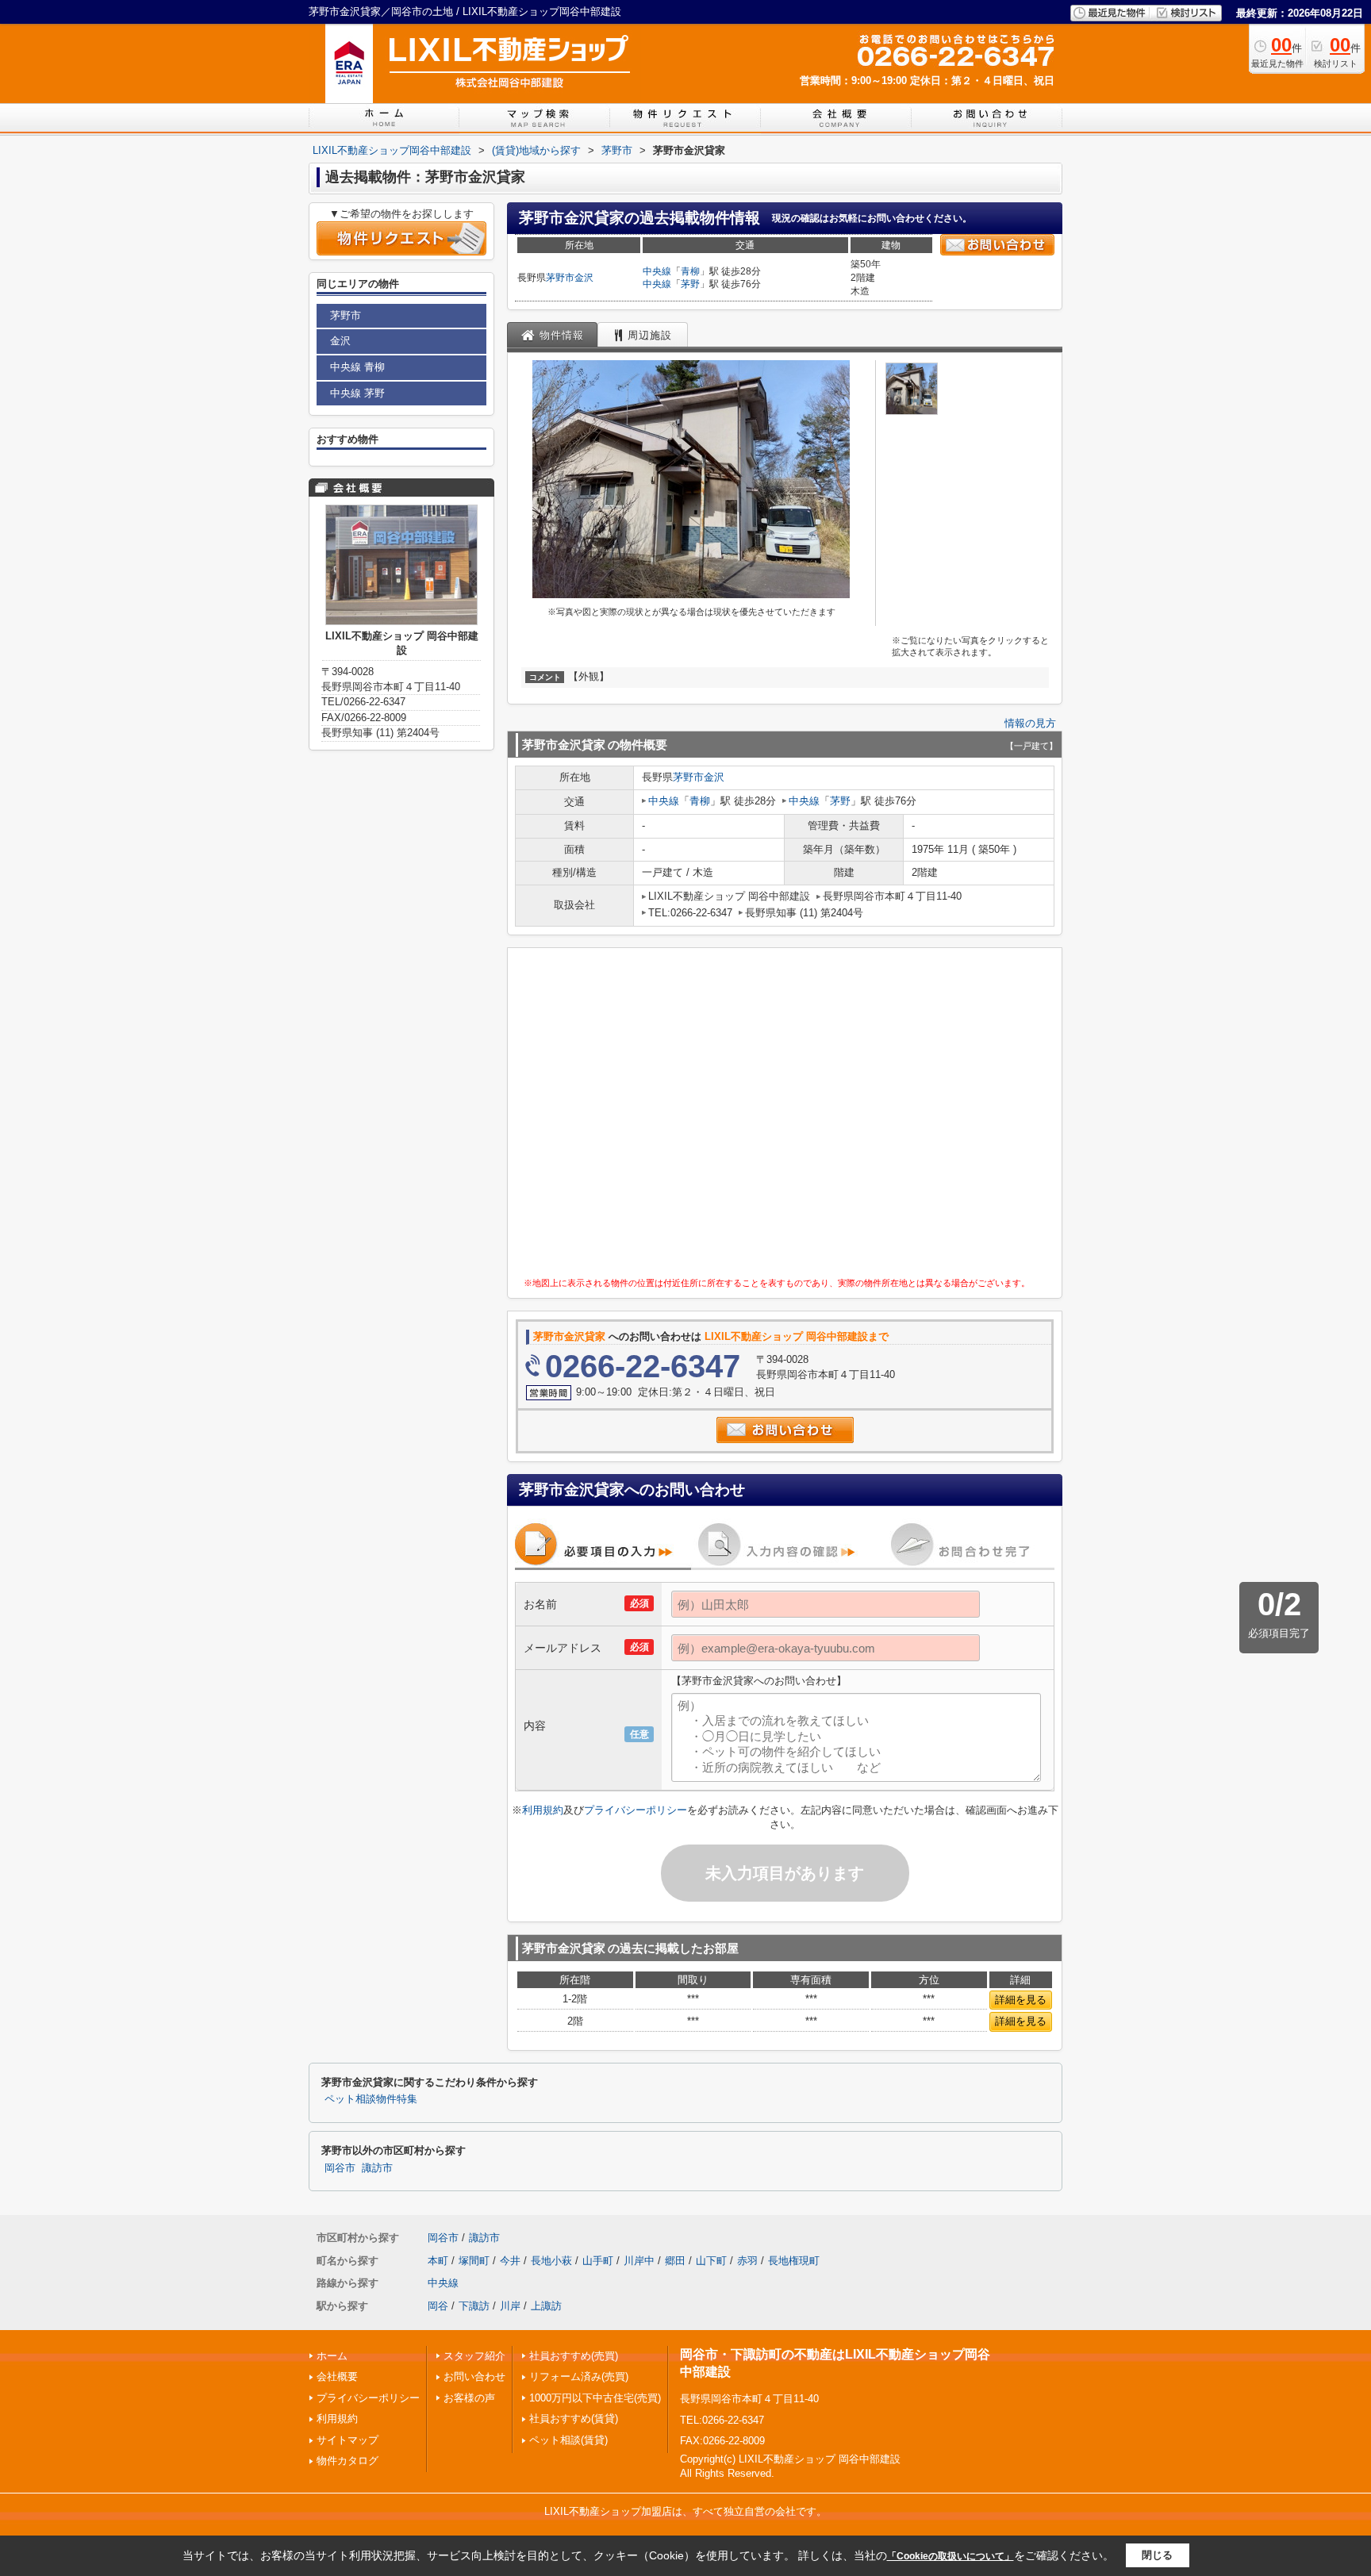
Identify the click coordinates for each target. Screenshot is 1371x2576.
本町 (438, 2261)
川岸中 (639, 2261)
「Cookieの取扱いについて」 (950, 2556)
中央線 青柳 (357, 367)
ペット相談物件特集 (371, 2099)
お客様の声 (469, 2398)
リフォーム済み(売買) (579, 2376)
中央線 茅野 (357, 393)
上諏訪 (546, 2306)
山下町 (711, 2261)
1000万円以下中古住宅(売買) (595, 2398)
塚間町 (474, 2261)
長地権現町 (794, 2261)
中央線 (657, 271)
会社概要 (337, 2376)
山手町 (598, 2261)
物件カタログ (348, 2461)
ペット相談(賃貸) (568, 2440)
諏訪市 (377, 2168)
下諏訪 (474, 2306)
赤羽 (747, 2261)
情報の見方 (1030, 723)
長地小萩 (551, 2261)
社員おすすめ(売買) (574, 2356)
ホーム (332, 2356)
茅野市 (560, 278)
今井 (510, 2261)
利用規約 (543, 1810)
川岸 (510, 2306)
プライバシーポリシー (636, 1810)
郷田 (675, 2261)
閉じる (1157, 2555)
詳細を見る (1021, 2000)
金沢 (584, 278)
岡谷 (438, 2306)
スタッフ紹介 (474, 2356)
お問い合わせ (474, 2376)
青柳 (690, 271)
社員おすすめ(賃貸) (574, 2419)
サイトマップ (348, 2440)
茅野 (690, 284)
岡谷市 (340, 2168)
